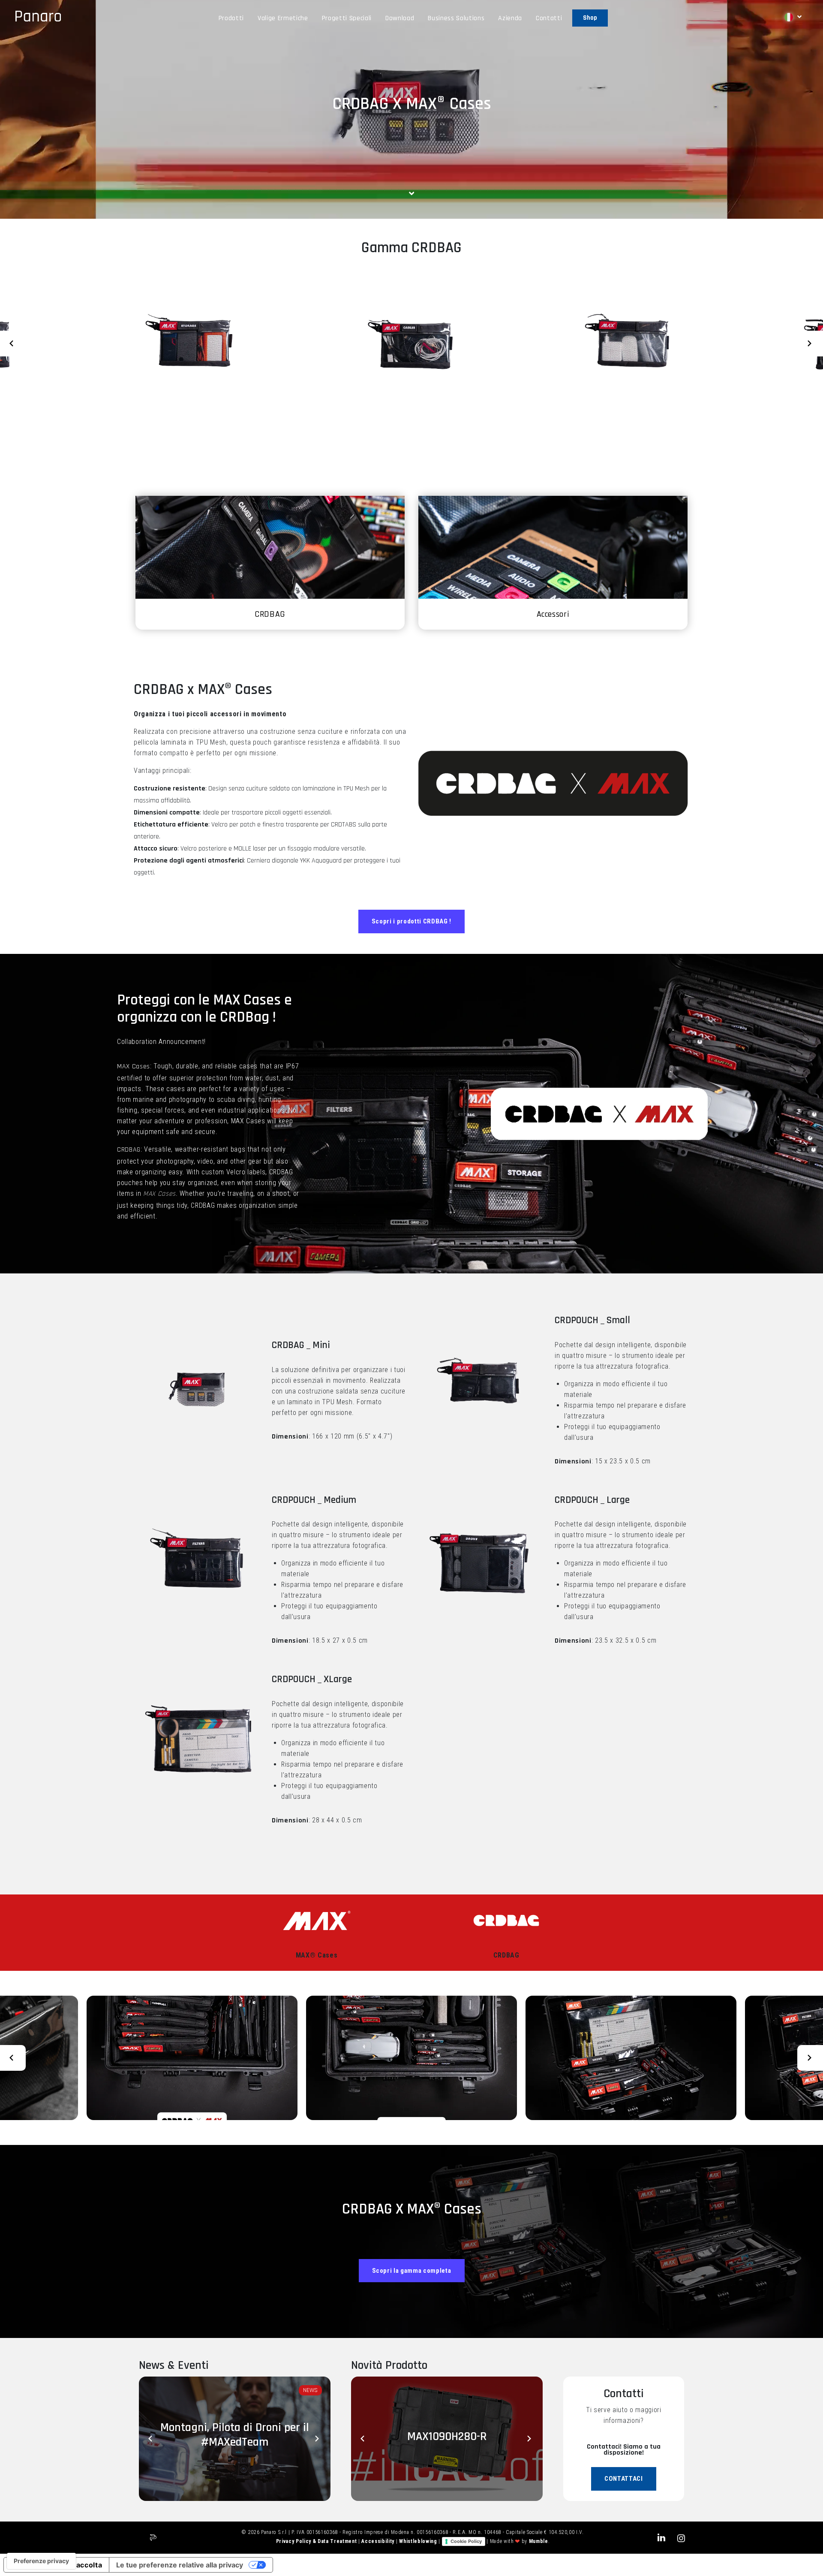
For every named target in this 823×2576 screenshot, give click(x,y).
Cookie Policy (466, 2541)
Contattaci (624, 2479)
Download (400, 18)
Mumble (539, 2541)
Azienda (510, 18)
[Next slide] (810, 344)
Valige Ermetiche (283, 18)
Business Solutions (456, 18)
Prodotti (231, 18)
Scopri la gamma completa (412, 2271)
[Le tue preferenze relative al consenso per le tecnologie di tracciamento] (41, 2561)
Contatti (549, 18)
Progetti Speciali (347, 18)
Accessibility (378, 2541)
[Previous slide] (13, 344)
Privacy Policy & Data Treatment (317, 2541)
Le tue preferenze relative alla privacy (180, 2565)
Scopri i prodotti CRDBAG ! (411, 921)
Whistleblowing (419, 2541)
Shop (590, 18)
